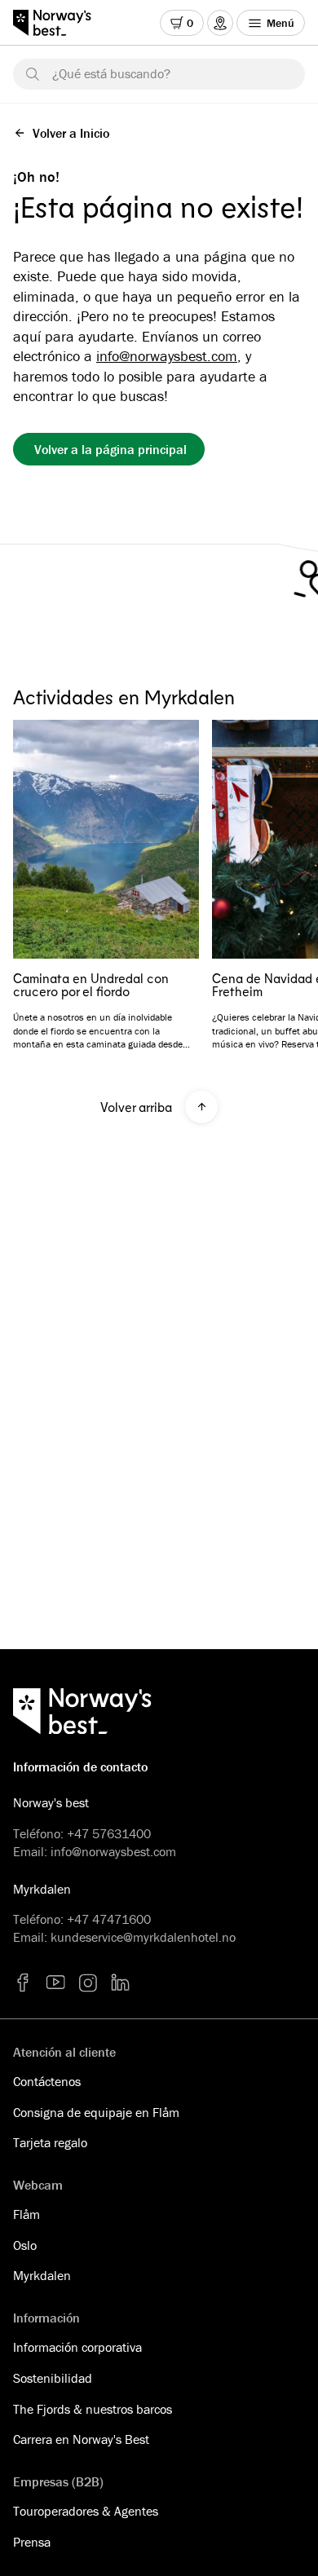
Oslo (25, 2245)
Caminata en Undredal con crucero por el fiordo (91, 985)
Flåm (26, 2214)
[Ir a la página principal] (60, 23)
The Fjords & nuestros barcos (93, 2409)
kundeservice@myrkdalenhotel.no (143, 1937)
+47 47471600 (109, 1919)
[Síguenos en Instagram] (88, 1983)
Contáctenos (47, 2081)
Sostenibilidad (53, 2378)
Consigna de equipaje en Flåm (96, 2112)
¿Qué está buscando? (111, 73)
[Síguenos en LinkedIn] (121, 1983)
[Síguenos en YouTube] (55, 1983)
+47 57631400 (109, 1833)
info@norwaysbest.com (167, 356)
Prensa (32, 2542)
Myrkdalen (42, 2275)
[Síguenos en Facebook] (23, 1983)
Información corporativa (77, 2347)
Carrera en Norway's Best (81, 2439)
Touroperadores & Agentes (86, 2511)
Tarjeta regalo (50, 2142)
